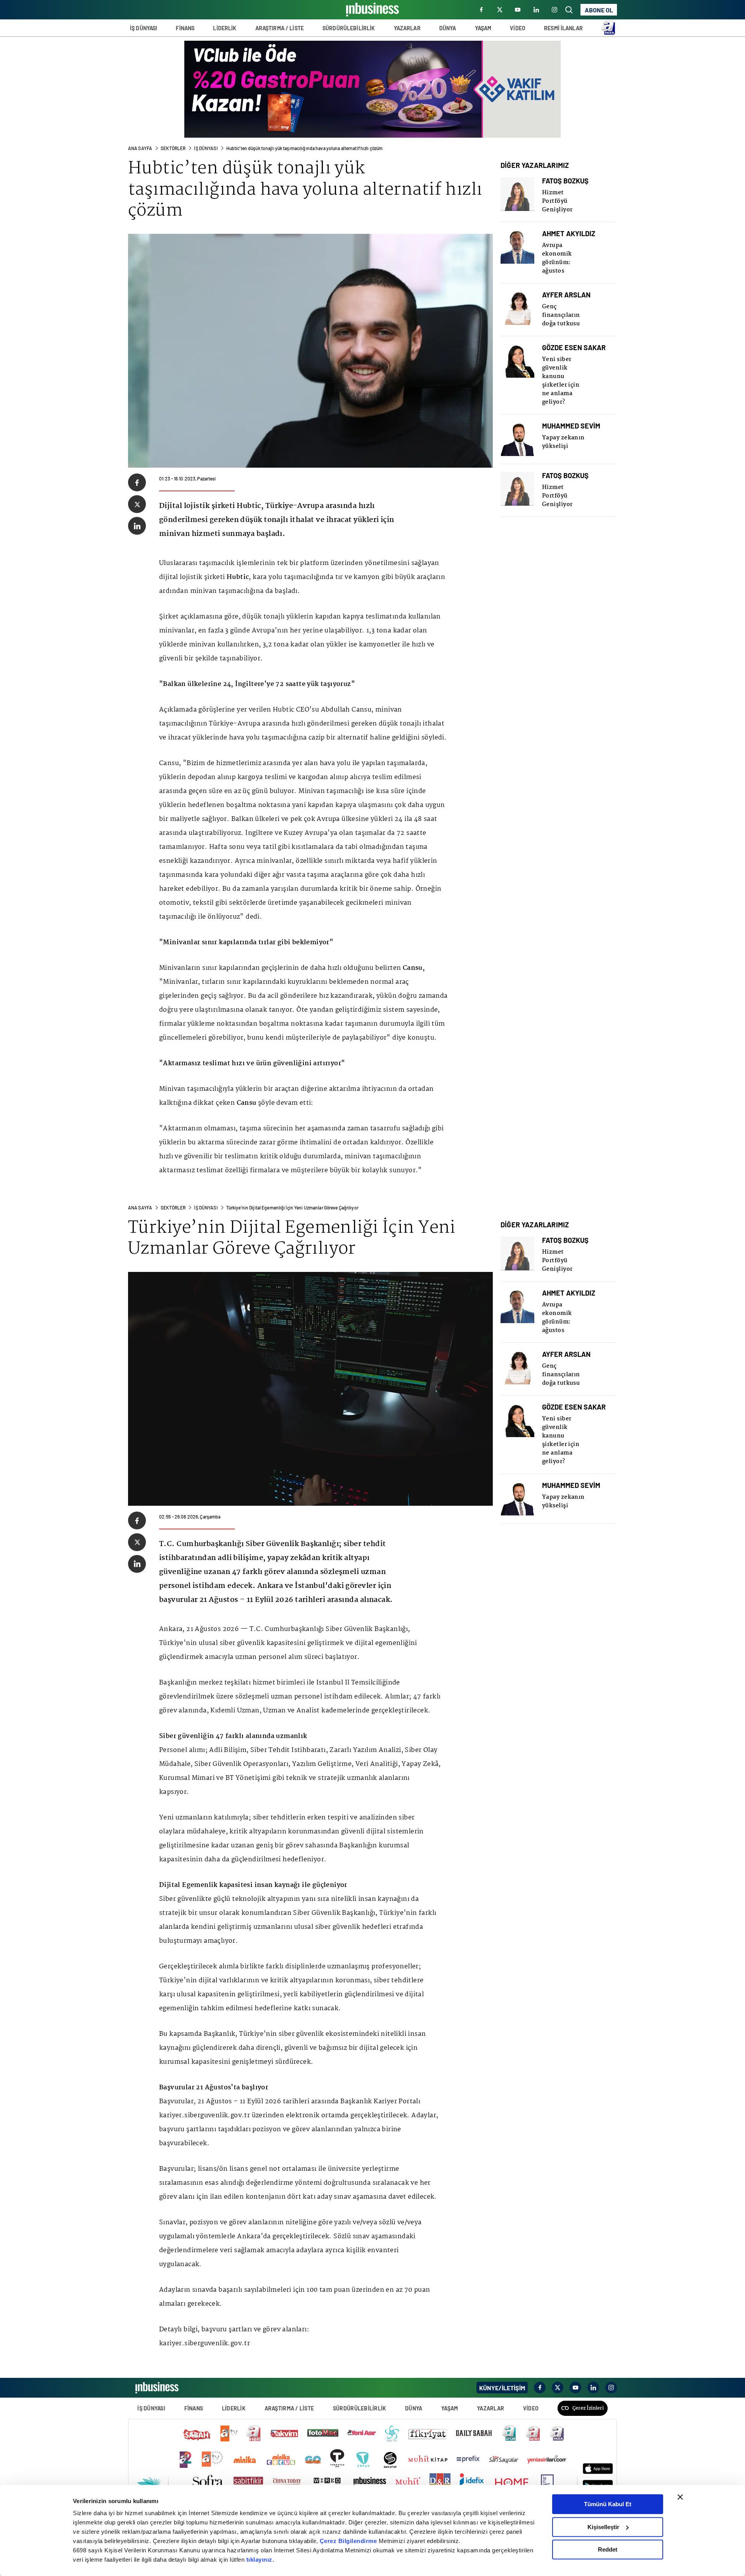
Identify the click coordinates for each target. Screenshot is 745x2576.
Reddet (608, 2549)
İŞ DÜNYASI (144, 28)
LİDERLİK (225, 28)
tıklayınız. (260, 2560)
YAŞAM (483, 28)
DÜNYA (448, 28)
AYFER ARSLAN (566, 295)
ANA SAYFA (140, 148)
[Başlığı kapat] (680, 2497)
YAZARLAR (407, 28)
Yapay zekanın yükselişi (563, 442)
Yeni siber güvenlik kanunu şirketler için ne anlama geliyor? (561, 381)
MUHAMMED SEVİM (571, 426)
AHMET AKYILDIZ (569, 234)
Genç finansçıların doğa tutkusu (561, 315)
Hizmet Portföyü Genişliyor (557, 201)
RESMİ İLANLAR (563, 28)
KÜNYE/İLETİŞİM (502, 2388)
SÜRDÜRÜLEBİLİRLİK (349, 28)
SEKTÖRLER (173, 148)
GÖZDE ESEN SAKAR (574, 348)
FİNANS (185, 28)
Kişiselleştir (603, 2527)
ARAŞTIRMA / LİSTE (280, 28)
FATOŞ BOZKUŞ (565, 181)
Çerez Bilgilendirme (349, 2541)
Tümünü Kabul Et (608, 2504)
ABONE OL (599, 10)
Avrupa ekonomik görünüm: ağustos (557, 258)
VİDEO (518, 28)
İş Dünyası (206, 148)
